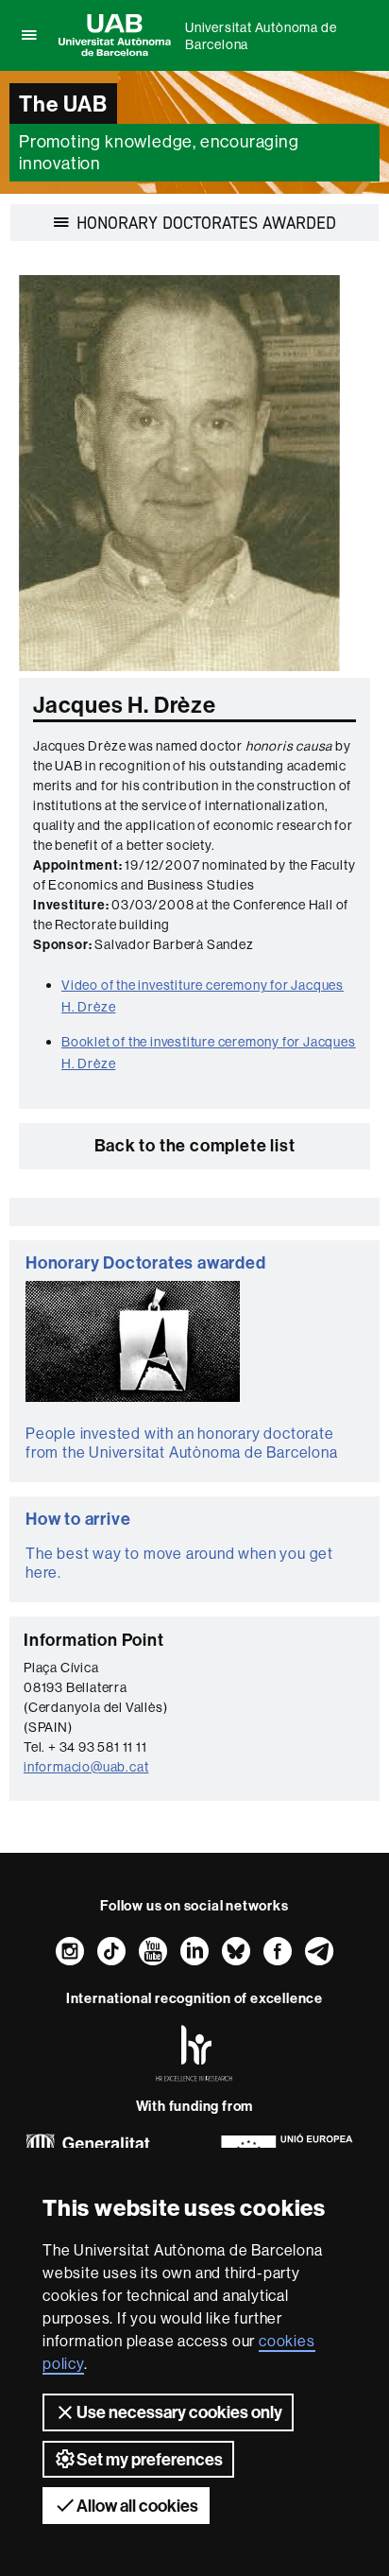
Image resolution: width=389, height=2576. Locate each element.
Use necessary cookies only (179, 2412)
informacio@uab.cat (86, 1767)
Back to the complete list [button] (195, 1145)
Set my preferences (150, 2459)
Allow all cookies (137, 2506)
